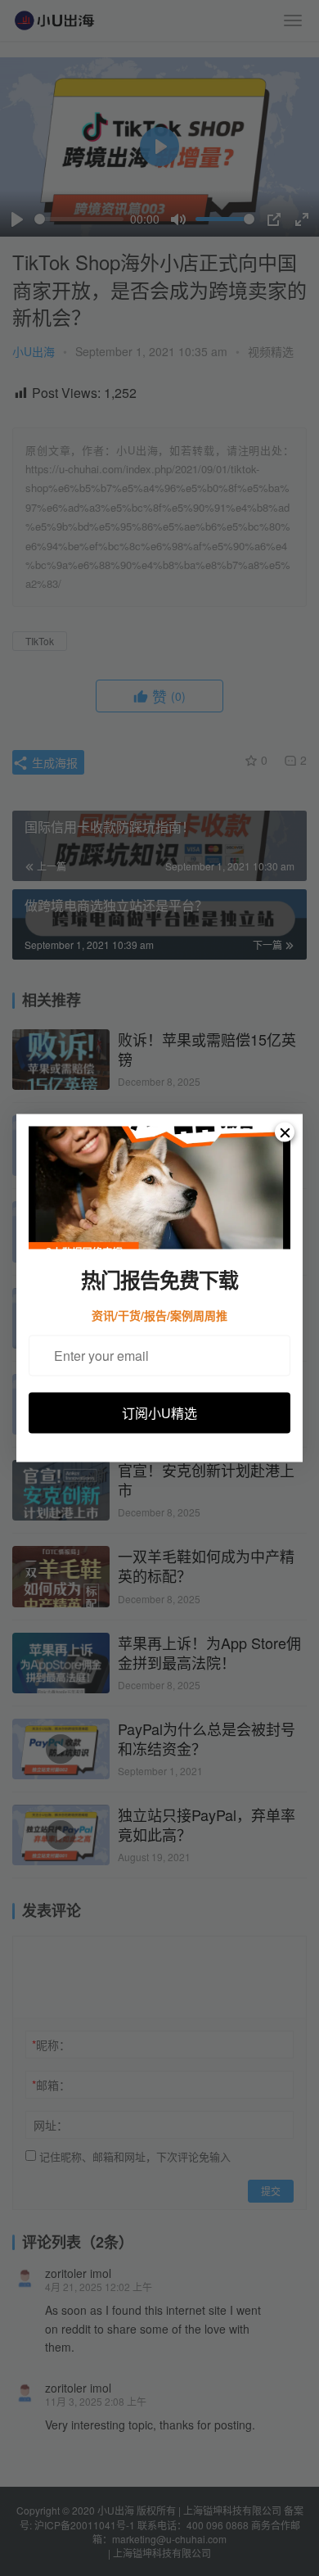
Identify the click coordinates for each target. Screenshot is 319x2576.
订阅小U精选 (159, 1412)
